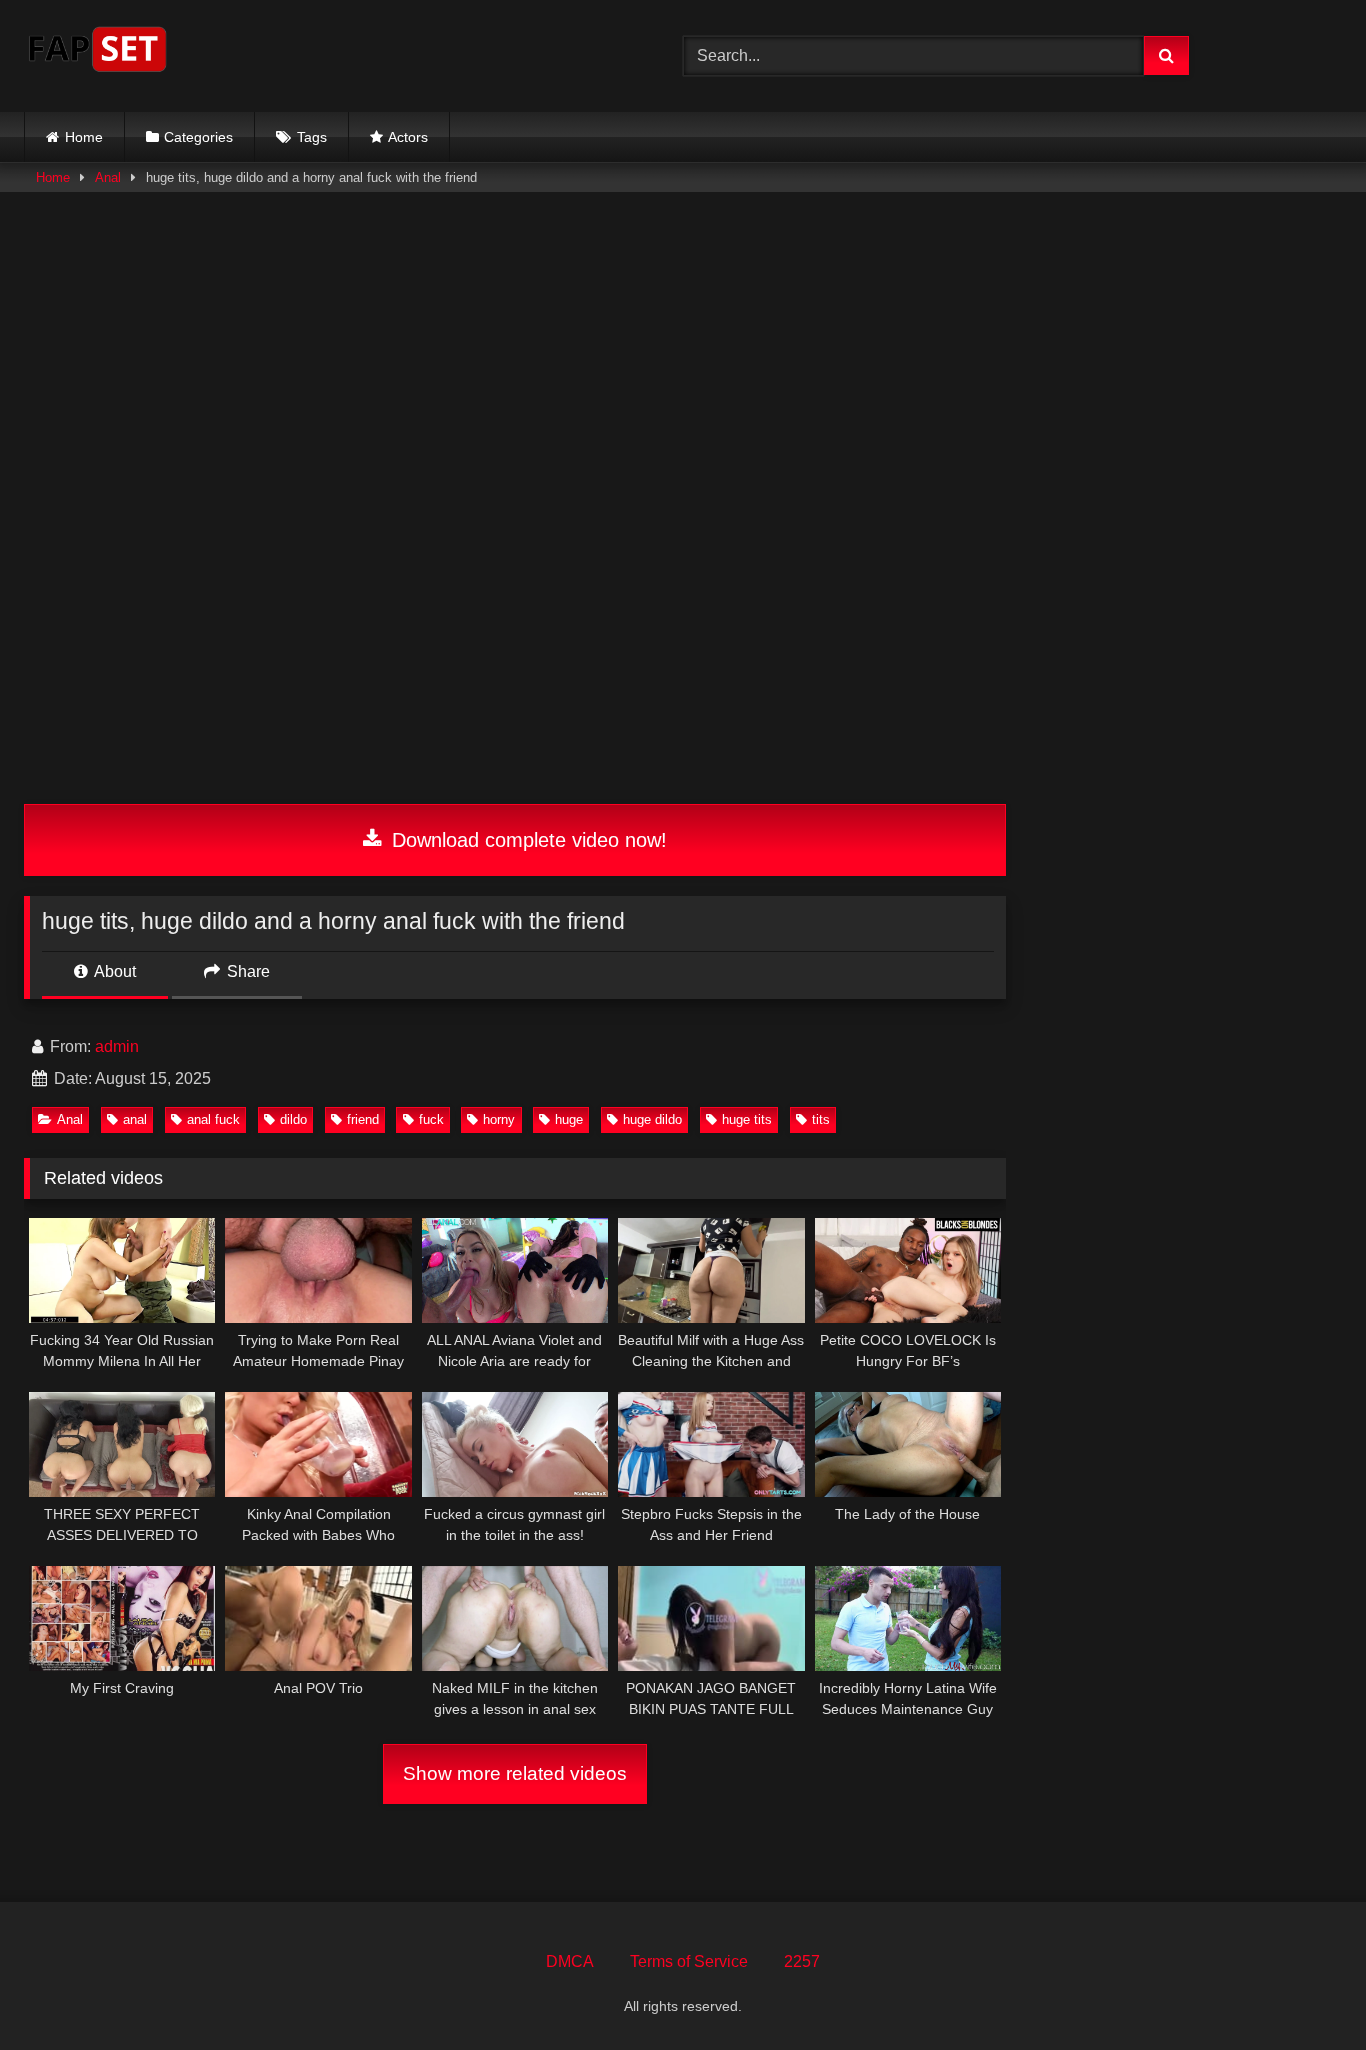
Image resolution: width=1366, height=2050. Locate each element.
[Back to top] (1304, 1990)
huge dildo (652, 1119)
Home (84, 137)
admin (117, 1046)
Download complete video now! (526, 840)
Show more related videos (515, 1773)
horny (499, 1119)
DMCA (570, 1961)
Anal (108, 177)
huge (569, 1119)
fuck (431, 1119)
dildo (293, 1119)
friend (363, 1119)
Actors (408, 137)
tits (821, 1119)
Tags (312, 137)
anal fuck (213, 1119)
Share (246, 971)
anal (135, 1119)
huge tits (747, 1119)
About (113, 971)
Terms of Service (689, 1961)
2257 (802, 1961)
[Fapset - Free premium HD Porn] (97, 52)
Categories (198, 137)
